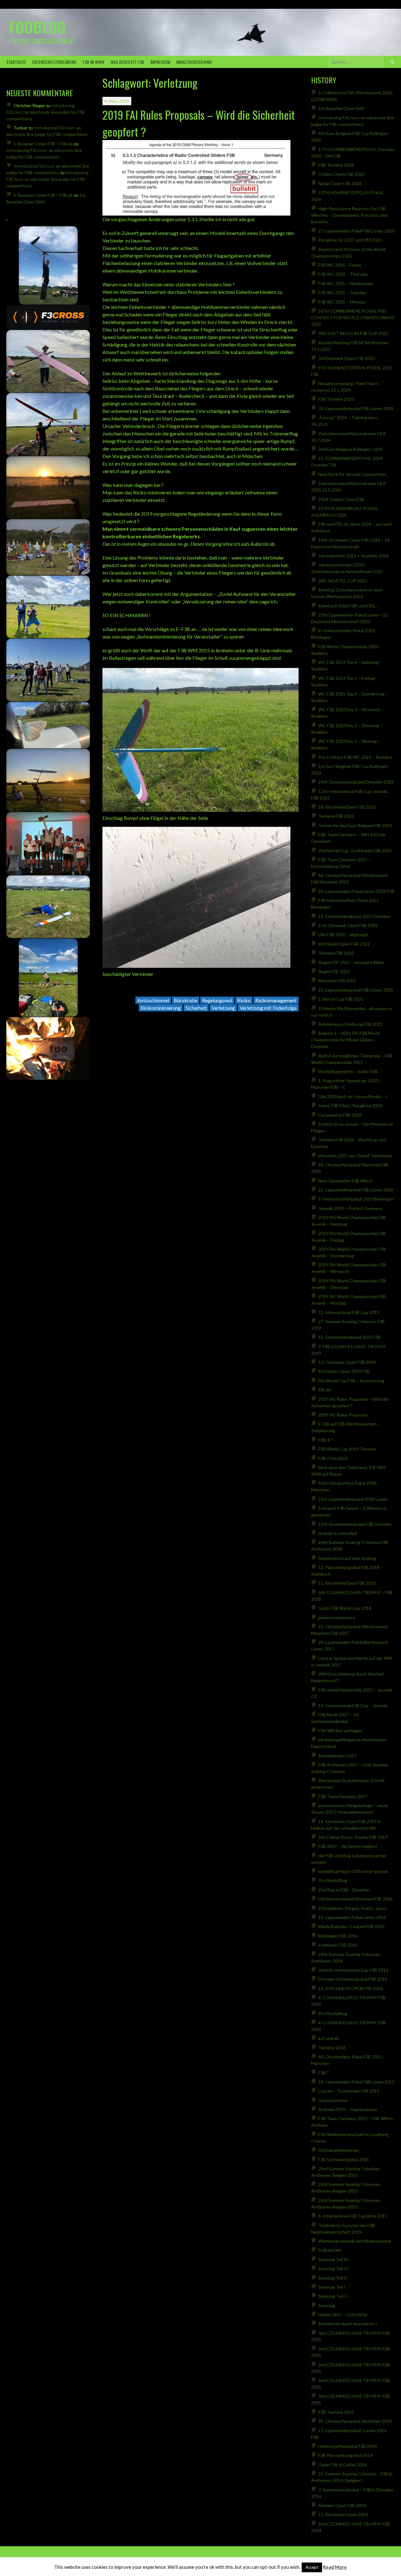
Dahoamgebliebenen (339, 2150)
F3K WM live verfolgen (340, 1731)
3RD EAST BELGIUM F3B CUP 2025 (353, 333)
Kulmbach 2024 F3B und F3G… (348, 606)
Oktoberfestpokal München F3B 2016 (355, 1899)
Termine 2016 (332, 2048)
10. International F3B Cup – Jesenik (353, 1705)
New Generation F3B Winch (346, 1181)
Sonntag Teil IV (333, 2259)
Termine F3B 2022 (336, 953)
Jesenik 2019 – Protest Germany (350, 1208)
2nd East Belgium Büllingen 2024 (350, 449)
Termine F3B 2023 (336, 816)
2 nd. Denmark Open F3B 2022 (348, 925)
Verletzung (223, 1008)
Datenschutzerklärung (54, 62)
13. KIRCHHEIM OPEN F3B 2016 (350, 1988)
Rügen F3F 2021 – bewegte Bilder (351, 962)
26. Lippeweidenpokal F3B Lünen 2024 (356, 408)
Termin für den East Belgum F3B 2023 (355, 825)
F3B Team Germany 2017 (343, 1796)
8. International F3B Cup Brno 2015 (353, 2216)
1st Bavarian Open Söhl (341, 108)
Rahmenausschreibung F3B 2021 (350, 1024)
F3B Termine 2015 (336, 2412)
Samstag (327, 2305)
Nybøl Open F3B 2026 (340, 183)
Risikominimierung (161, 1008)
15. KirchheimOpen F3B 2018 (347, 1583)
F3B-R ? (326, 1440)
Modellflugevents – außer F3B (348, 1071)
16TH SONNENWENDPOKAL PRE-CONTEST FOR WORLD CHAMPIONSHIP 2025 (353, 318)
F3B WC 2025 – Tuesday (342, 292)
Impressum (160, 62)
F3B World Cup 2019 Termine (347, 1449)
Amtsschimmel (153, 1000)
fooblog (37, 27)
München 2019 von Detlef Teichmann (355, 1156)
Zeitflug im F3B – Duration (344, 1890)
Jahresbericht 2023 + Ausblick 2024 (353, 556)
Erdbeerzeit (330, 2250)
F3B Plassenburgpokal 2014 (345, 2455)
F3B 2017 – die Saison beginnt (348, 1846)
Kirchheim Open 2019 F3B (344, 1371)
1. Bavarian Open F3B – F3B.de (43, 144)
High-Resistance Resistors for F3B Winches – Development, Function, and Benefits (349, 215)
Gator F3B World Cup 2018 (345, 1608)
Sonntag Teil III (333, 2268)
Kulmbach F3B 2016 (338, 1945)
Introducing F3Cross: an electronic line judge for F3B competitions (46, 112)
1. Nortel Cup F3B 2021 (341, 999)
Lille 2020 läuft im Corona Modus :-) (353, 1096)
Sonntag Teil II (333, 2278)
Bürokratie (186, 1000)
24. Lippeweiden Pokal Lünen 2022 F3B (356, 891)
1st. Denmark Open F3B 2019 (347, 1362)
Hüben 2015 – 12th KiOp (343, 2315)
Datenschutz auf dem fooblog (347, 1558)
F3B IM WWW (94, 62)
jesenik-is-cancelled (338, 1533)
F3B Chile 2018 (333, 1458)
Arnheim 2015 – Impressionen (348, 2109)
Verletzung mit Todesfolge (268, 1008)
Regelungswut (217, 1000)
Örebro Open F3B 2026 (341, 174)
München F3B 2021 (337, 980)
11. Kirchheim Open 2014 (343, 2514)
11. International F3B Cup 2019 (349, 1312)
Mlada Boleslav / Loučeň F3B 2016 (351, 1926)
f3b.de (325, 1390)
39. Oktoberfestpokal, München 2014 (355, 2421)
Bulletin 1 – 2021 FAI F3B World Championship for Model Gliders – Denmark (346, 1040)
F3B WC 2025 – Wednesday (346, 283)
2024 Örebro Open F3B (341, 499)
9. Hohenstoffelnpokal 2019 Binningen (356, 1199)
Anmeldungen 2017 (338, 1756)
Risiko (244, 1000)
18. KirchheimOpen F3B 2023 (347, 807)
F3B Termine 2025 (336, 399)
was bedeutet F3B (127, 62)
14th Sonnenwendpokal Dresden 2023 (356, 782)
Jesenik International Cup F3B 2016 (353, 1970)
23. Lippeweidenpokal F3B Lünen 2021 (356, 990)
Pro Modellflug (333, 1880)
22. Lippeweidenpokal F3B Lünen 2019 (356, 1190)
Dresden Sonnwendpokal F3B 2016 (353, 1979)
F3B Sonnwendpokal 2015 (344, 2159)
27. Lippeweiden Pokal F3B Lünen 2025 (356, 231)
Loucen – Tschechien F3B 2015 (349, 2091)
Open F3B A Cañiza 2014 (343, 2465)
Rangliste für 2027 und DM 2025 (350, 240)
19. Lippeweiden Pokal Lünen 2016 (352, 1917)
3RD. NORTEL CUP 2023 (343, 581)
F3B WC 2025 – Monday (342, 302)
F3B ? (323, 2073)
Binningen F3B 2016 (338, 1936)
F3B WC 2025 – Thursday (343, 274)
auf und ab (328, 2038)
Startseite (16, 62)
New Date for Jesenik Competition (352, 474)
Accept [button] (312, 2567)
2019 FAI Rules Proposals (343, 1415)
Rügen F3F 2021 (334, 971)
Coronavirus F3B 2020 (340, 1115)
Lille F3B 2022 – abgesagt (343, 934)
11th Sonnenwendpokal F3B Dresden (355, 1524)
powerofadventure (337, 1617)
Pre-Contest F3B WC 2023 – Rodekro (355, 757)
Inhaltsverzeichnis (194, 62)
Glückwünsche (333, 2100)
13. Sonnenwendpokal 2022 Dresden (354, 916)
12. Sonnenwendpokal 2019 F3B (350, 1337)
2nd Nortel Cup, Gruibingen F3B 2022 (355, 850)
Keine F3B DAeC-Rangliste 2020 (350, 1105)
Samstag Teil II (333, 2296)
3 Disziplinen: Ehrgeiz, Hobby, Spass (353, 1908)
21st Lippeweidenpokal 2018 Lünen (353, 1499)
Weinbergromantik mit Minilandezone (355, 2241)
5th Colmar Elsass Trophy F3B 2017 (353, 1837)
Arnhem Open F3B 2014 (342, 2505)
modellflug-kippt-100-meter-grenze (353, 1871)
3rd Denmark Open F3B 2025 (347, 358)
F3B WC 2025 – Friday (340, 265)
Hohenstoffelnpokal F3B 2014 (348, 2446)
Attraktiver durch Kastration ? (348, 2324)
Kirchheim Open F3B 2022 (344, 944)
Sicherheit (196, 1008)
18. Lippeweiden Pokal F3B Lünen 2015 (356, 2082)
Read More (335, 2567)
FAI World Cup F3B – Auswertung (351, 1381)
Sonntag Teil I (332, 2287)
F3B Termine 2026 (336, 165)
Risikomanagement (276, 1000)
